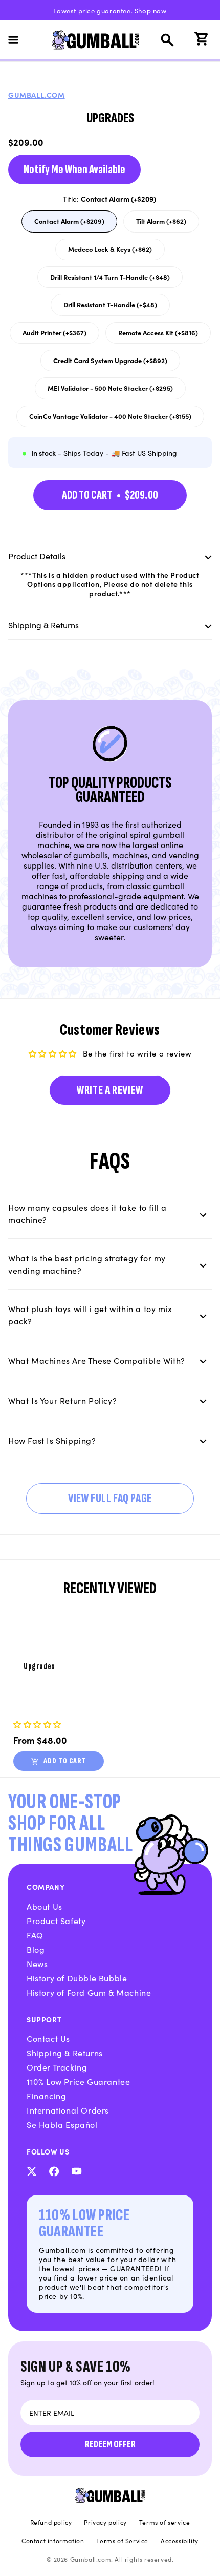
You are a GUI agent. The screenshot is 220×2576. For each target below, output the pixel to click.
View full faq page (110, 1498)
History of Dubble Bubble (77, 1978)
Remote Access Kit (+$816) (158, 335)
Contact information (53, 2541)
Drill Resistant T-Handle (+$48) (110, 307)
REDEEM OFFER (110, 2444)
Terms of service (165, 2522)
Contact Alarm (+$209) (70, 224)
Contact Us (48, 2038)
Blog (36, 1949)
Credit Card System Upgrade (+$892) (110, 363)
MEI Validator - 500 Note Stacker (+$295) (110, 391)
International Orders (68, 2110)
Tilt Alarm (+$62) (167, 224)
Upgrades (39, 1667)
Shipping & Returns (65, 2053)
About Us (45, 1906)
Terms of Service (122, 2541)
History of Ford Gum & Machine (89, 1992)
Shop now (151, 10)
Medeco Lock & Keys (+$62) (110, 252)
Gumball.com (37, 95)
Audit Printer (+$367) (57, 335)
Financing (46, 2096)
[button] (19, 40)
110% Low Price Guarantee (78, 2081)
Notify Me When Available (74, 169)
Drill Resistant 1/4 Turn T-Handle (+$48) (110, 280)
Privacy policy (105, 2522)
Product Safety (56, 1920)
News (37, 1963)
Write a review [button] (110, 1090)
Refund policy (51, 2522)
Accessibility (180, 2541)
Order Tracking (57, 2067)
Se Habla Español (62, 2124)
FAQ (35, 1935)
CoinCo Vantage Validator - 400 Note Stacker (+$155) (110, 419)
